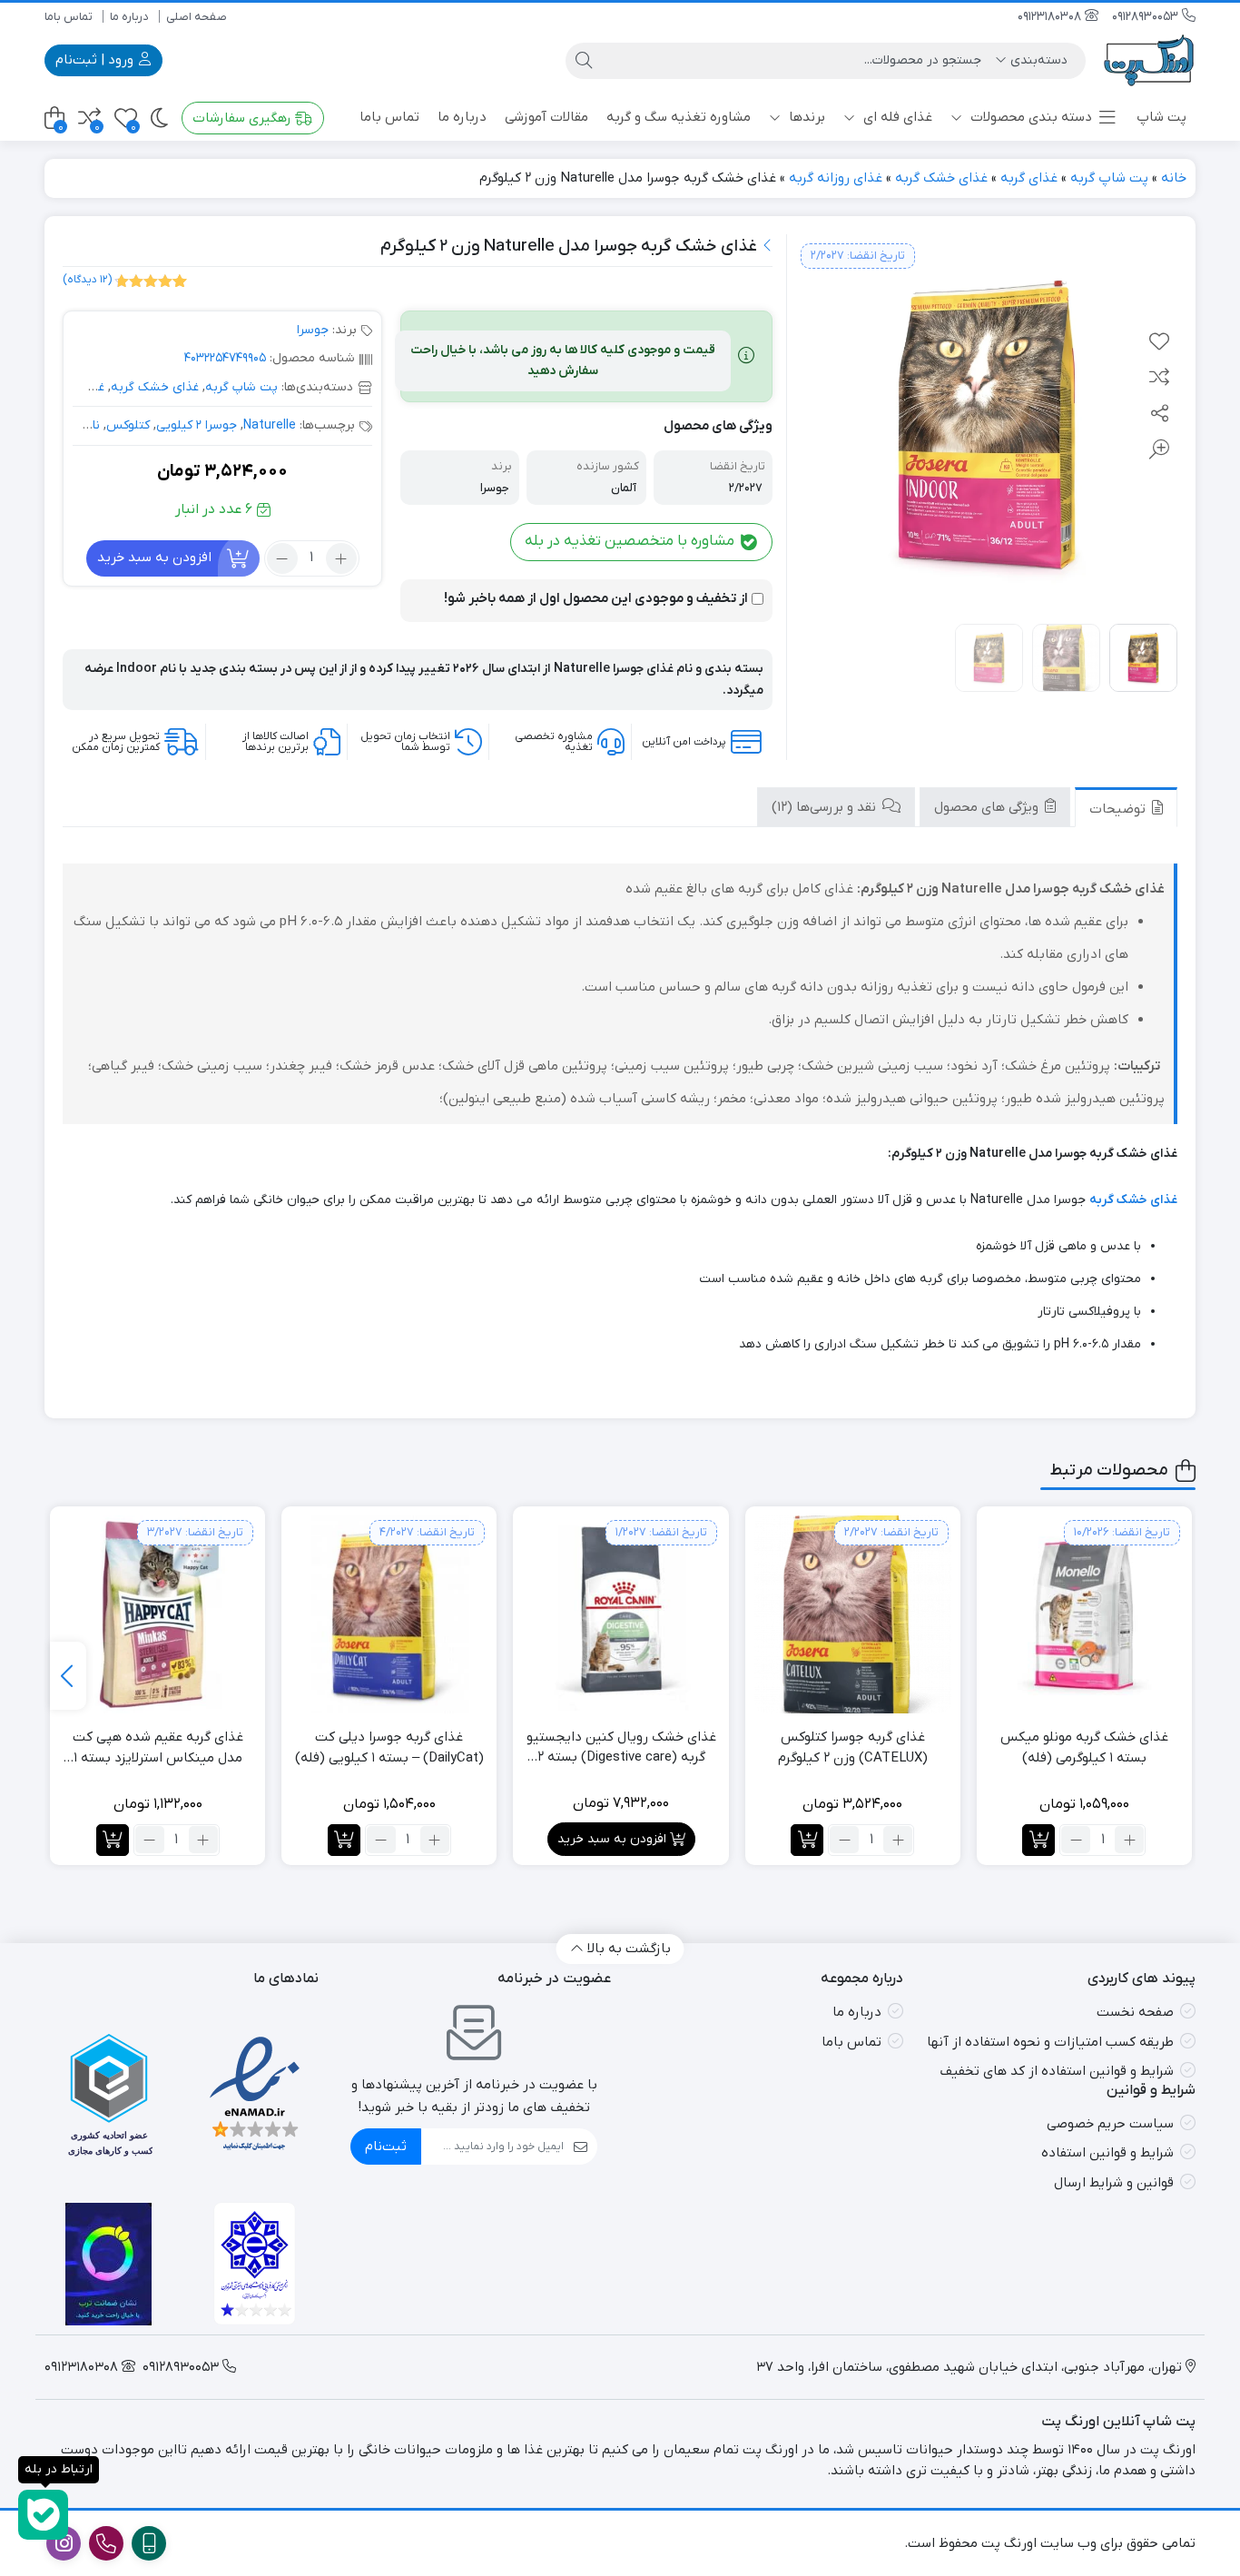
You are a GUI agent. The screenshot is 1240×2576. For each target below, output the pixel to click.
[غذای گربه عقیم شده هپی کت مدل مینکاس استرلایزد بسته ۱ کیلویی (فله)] (157, 1614)
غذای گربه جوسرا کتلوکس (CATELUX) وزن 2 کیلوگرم (853, 1747)
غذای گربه (1029, 178)
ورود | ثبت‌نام (96, 60)
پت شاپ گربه (1109, 178)
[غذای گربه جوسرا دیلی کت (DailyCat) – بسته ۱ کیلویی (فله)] (389, 1614)
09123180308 (1051, 17)
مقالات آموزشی (546, 117)
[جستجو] (584, 61)
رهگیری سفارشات (244, 118)
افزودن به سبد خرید (154, 558)
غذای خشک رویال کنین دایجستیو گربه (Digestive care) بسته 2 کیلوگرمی (621, 1748)
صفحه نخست (1135, 2012)
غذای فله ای (896, 117)
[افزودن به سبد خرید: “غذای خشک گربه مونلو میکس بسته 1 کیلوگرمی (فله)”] (1038, 1840)
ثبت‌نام (386, 2147)
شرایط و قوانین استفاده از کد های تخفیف (1057, 2071)
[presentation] (68, 1676)
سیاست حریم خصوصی (1110, 2124)
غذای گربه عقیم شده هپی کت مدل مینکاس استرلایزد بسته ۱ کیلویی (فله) (158, 1748)
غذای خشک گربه (941, 178)
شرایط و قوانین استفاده (1107, 2153)
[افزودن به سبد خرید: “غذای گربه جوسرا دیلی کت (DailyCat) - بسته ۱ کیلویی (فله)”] (344, 1840)
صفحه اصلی (197, 17)
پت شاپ (1161, 117)
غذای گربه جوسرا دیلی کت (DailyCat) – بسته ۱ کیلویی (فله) (389, 1747)
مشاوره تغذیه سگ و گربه (679, 117)
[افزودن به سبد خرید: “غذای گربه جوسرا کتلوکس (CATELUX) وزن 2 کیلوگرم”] (807, 1840)
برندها (805, 117)
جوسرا (313, 330)
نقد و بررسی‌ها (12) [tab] (826, 808)
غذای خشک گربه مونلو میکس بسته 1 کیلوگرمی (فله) (1084, 1747)
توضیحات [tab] (1119, 810)
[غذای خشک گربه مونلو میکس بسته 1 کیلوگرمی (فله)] (1084, 1614)
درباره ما (129, 17)
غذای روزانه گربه (836, 178)
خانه (1174, 178)
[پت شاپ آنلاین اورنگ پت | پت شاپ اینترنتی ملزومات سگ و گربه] (1150, 60)
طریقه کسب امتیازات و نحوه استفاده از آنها (1050, 2042)
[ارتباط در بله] (43, 2515)
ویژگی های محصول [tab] (988, 808)
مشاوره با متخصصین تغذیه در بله (631, 541)
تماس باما (69, 17)
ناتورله (82, 425)
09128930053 (1147, 17)
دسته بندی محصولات (1029, 117)
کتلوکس (128, 425)
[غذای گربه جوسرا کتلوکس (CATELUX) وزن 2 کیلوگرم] (853, 1614)
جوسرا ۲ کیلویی (197, 425)
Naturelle (270, 425)
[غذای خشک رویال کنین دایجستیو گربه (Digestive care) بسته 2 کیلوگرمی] (620, 1614)
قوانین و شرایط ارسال (1114, 2183)
